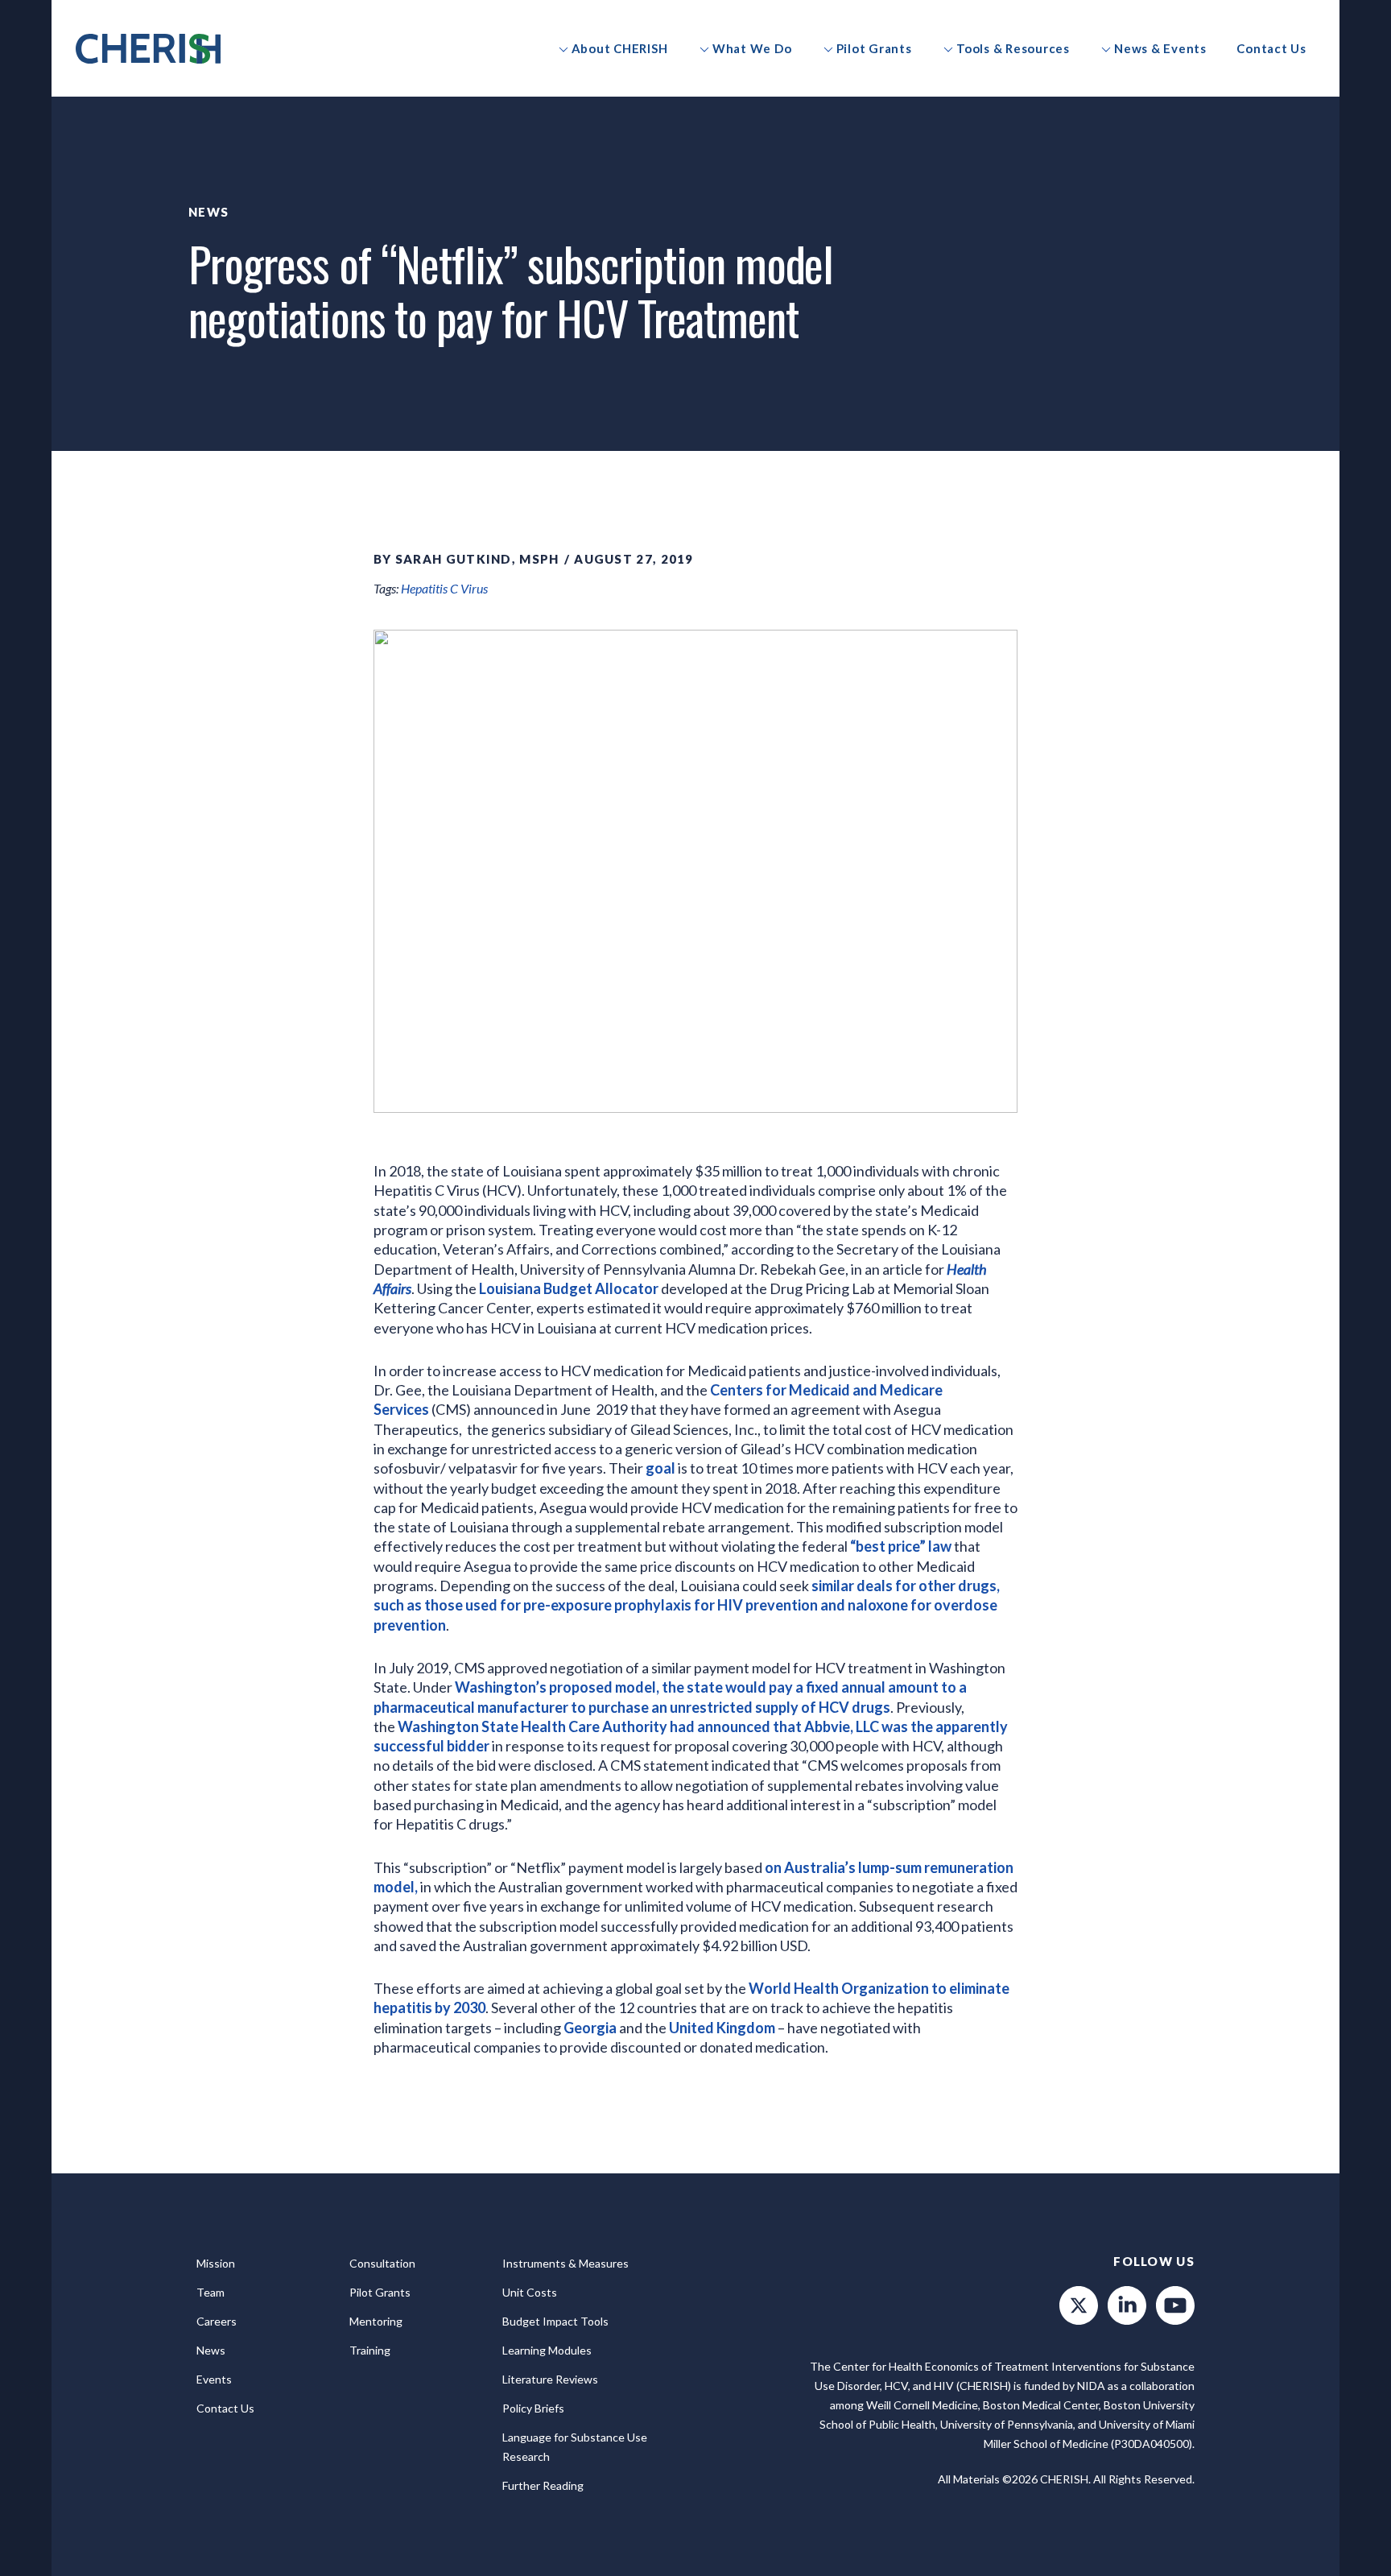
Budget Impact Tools (555, 2321)
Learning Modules (547, 2350)
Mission (216, 2263)
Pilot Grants (380, 2292)
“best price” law (901, 1546)
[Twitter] (1079, 2305)
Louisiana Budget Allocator (569, 1288)
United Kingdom (722, 2028)
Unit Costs (530, 2292)
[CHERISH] (148, 49)
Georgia (590, 2028)
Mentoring (376, 2321)
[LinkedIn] (1127, 2305)
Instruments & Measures (565, 2263)
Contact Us (225, 2408)
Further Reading (543, 2485)
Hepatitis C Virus (444, 588)
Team (211, 2292)
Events (214, 2379)
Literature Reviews (550, 2379)
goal (660, 1468)
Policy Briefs (533, 2408)
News (208, 212)
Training (370, 2350)
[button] (613, 48)
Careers (217, 2321)
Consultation (382, 2263)
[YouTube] (1175, 2305)
